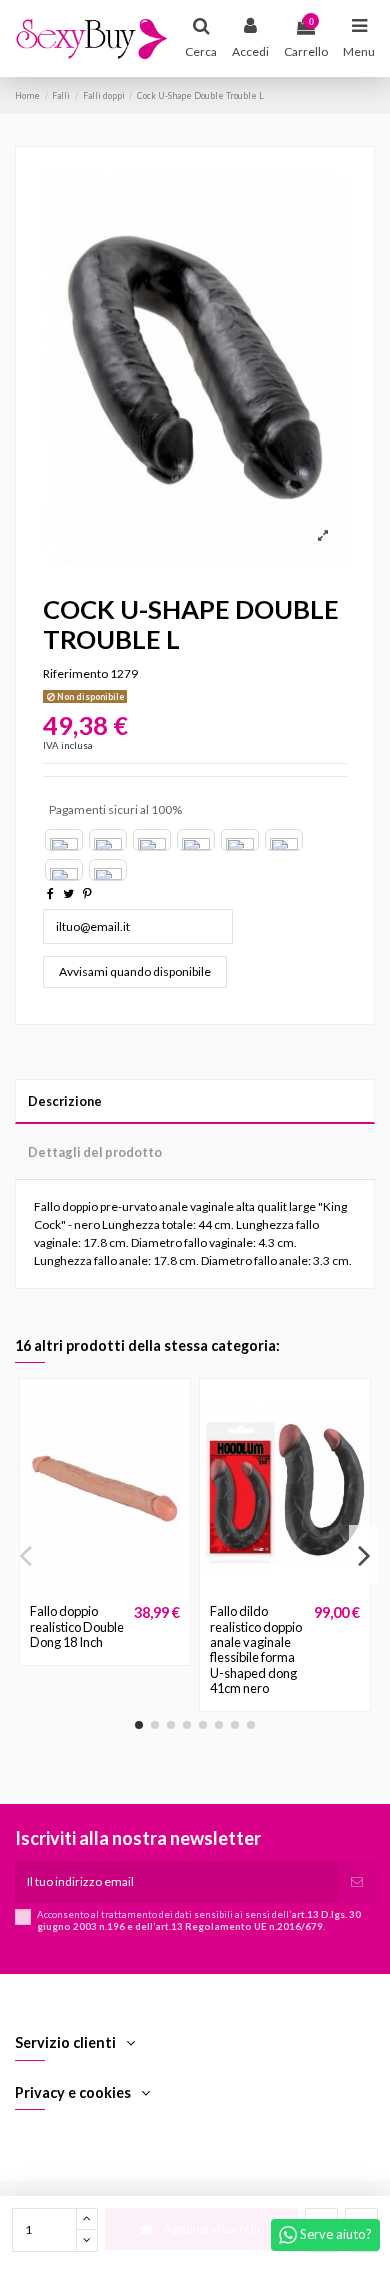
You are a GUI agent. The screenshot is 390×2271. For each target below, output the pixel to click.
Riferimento (75, 673)
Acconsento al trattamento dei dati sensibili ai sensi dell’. (199, 1920)
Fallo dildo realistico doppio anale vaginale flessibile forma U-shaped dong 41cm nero (256, 1649)
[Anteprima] (129, 1590)
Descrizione (65, 1101)
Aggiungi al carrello (213, 2228)
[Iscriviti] (357, 1882)
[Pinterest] (87, 893)
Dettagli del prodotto (95, 1152)
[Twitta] (68, 893)
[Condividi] (50, 893)
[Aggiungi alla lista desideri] (82, 1590)
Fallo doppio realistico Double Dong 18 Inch (77, 1626)
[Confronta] (105, 1590)
